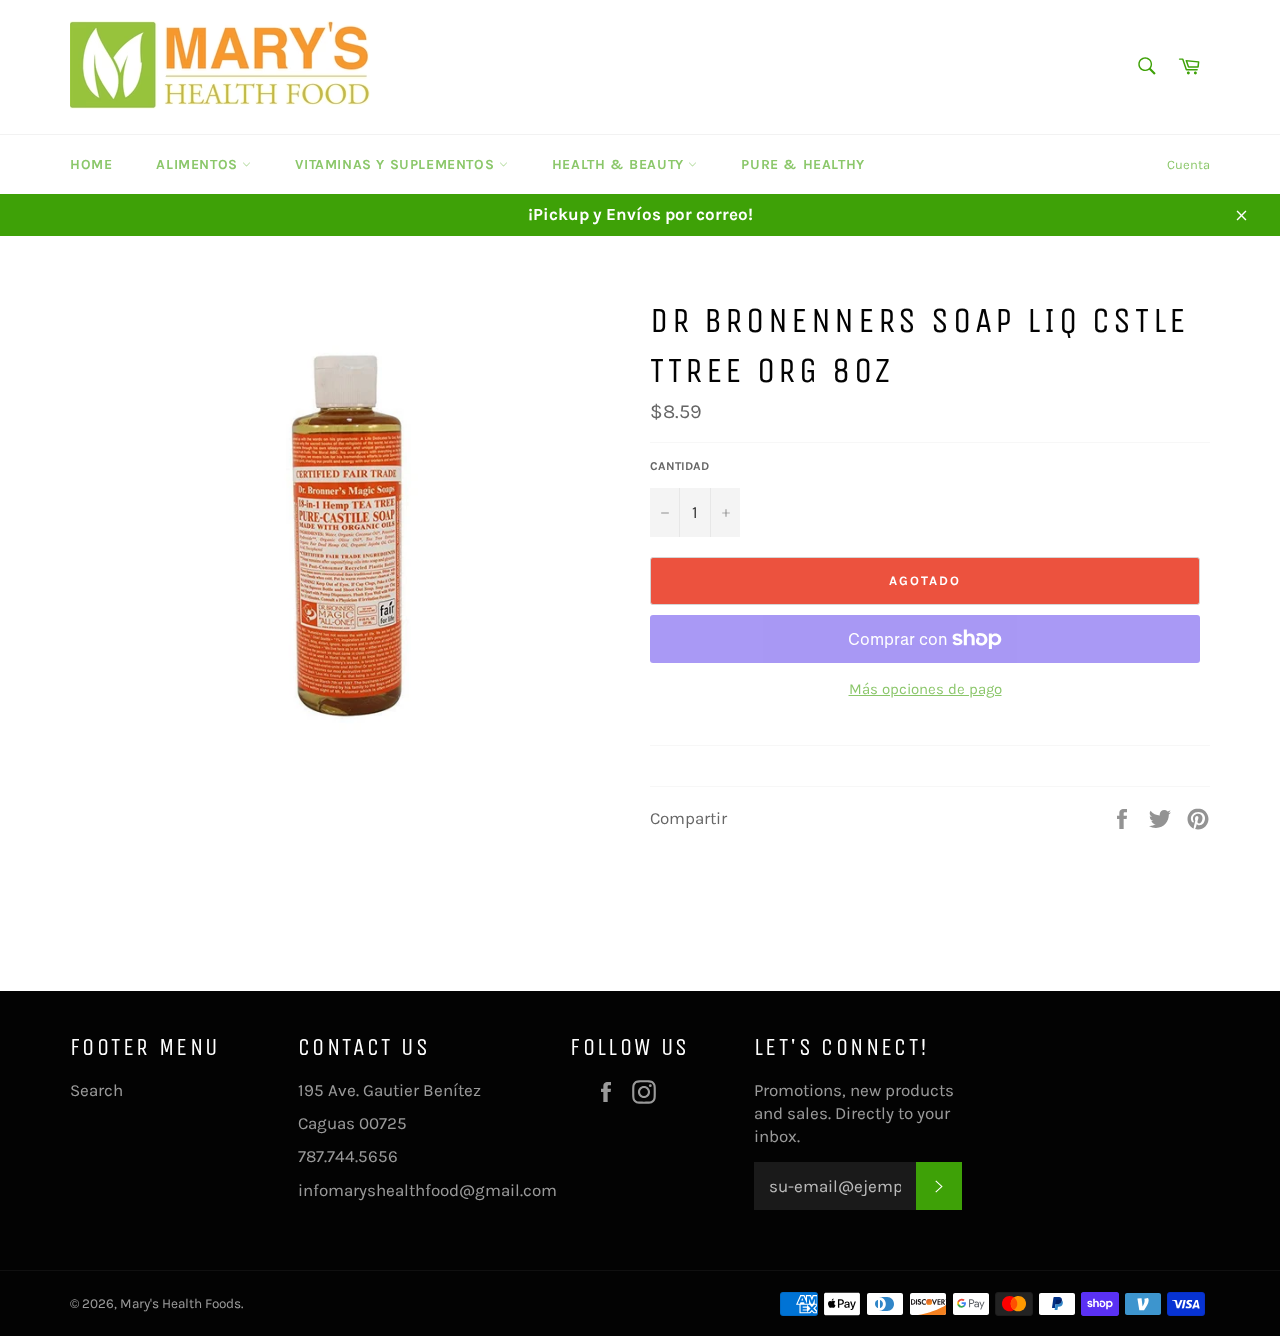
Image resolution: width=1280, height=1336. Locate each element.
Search (96, 1090)
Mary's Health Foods (180, 1303)
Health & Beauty (620, 164)
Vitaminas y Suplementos (396, 164)
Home (91, 164)
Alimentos (199, 164)
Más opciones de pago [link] (925, 689)
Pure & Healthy (802, 164)
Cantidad (679, 466)
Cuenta (1188, 164)
